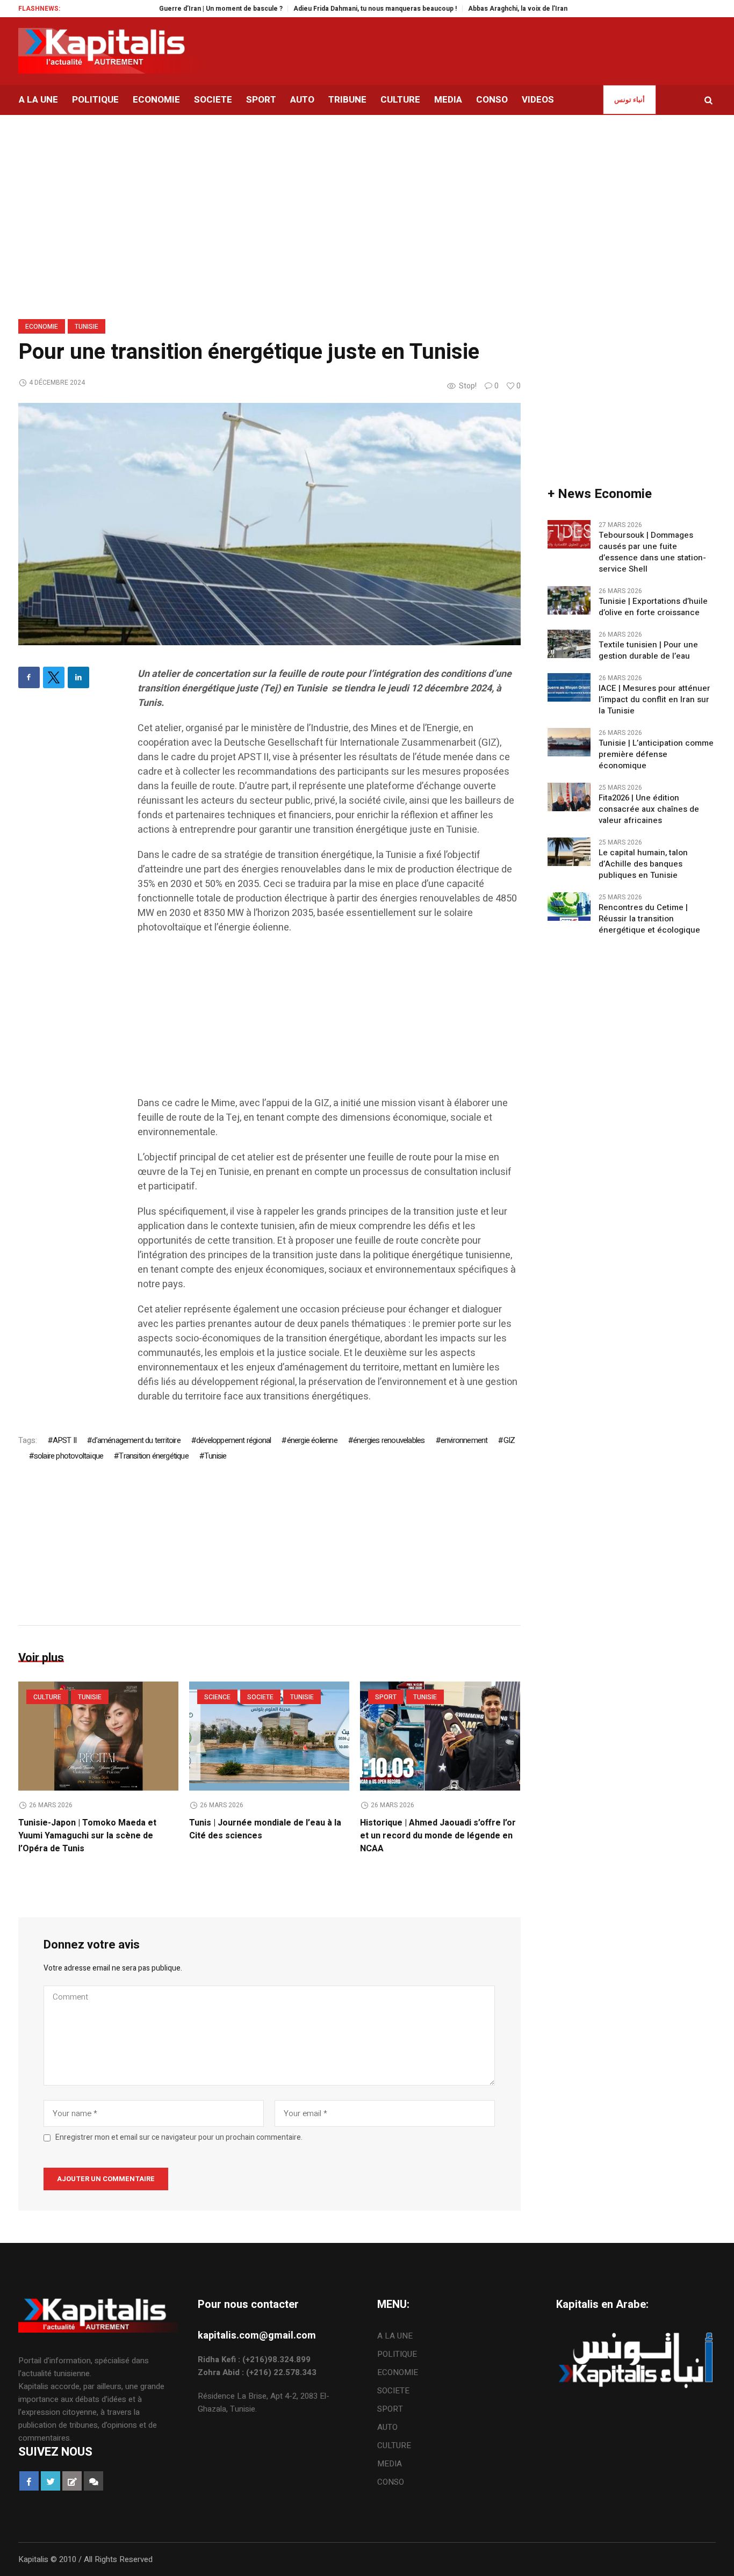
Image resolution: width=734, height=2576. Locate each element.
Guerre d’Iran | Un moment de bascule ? (179, 9)
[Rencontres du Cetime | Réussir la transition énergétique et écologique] (569, 906)
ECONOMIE (42, 327)
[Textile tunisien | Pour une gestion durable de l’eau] (569, 643)
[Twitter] (54, 677)
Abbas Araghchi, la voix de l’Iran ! (478, 9)
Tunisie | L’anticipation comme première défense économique (656, 755)
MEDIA (390, 2464)
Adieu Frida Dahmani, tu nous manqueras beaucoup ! (333, 9)
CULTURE (47, 1697)
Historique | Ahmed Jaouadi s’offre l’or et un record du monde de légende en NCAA (438, 1836)
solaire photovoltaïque (69, 1456)
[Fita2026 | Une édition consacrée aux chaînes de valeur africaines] (569, 796)
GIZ (509, 1440)
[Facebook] (29, 677)
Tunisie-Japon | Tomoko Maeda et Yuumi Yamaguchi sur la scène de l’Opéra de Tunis (87, 1836)
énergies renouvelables (389, 1440)
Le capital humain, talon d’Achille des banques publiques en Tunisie (643, 864)
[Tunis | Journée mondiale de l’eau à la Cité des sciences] (269, 1736)
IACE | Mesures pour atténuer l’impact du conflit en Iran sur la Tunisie (654, 700)
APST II (64, 1440)
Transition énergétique (153, 1456)
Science (217, 1697)
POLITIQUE (397, 2354)
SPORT (386, 1697)
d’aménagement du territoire (136, 1440)
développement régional (233, 1440)
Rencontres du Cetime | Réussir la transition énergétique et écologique (649, 919)
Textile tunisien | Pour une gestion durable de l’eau (648, 651)
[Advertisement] (329, 1021)
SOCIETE (260, 1697)
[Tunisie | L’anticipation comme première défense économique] (569, 741)
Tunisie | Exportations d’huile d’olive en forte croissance (653, 607)
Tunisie (87, 327)
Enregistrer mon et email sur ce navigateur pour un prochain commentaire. (179, 2138)
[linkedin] (78, 677)
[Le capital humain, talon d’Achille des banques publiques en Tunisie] (569, 851)
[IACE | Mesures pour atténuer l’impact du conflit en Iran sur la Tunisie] (569, 687)
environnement (464, 1440)
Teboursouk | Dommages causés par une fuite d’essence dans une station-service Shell (652, 552)
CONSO (391, 2482)
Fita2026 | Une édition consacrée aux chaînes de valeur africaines (649, 809)
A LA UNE (395, 2336)
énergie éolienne (312, 1440)
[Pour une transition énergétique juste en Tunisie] (269, 524)
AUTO (387, 2427)
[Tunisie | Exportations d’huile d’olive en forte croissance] (569, 600)
